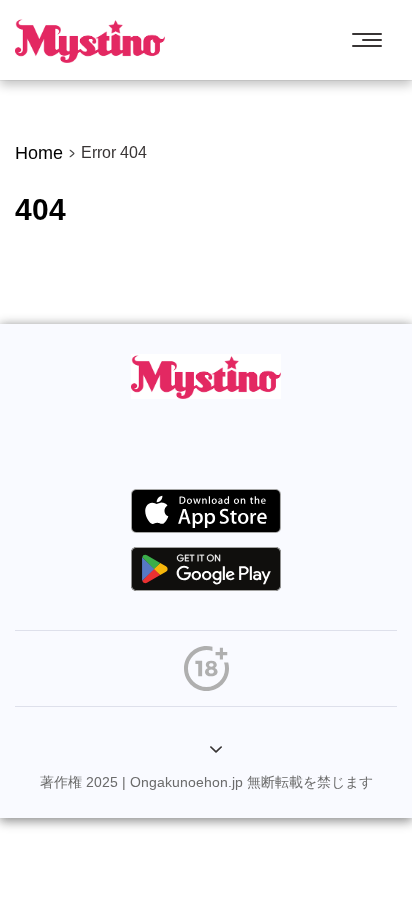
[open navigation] (372, 40)
